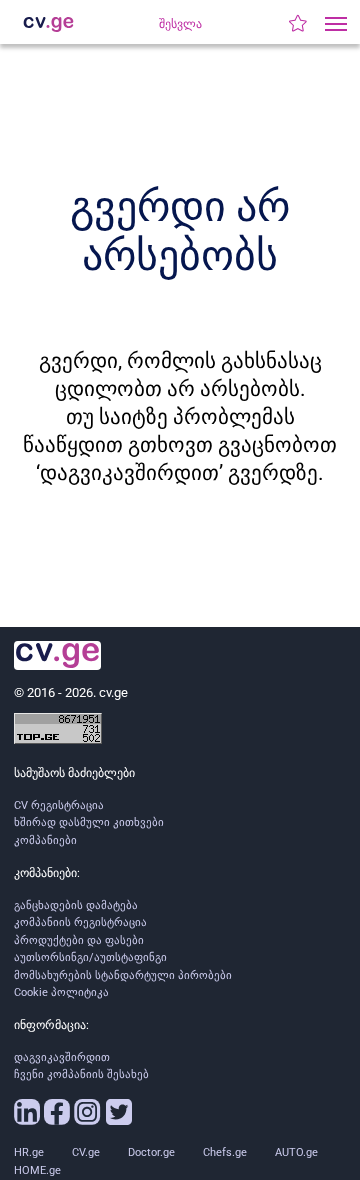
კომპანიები (45, 840)
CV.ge (86, 1152)
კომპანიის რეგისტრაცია (80, 922)
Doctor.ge (151, 1152)
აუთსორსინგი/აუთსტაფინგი (90, 957)
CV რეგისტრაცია (59, 805)
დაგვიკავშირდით (62, 1057)
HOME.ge (37, 1170)
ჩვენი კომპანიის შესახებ (81, 1074)
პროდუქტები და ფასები (79, 940)
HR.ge (29, 1152)
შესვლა (180, 24)
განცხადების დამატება (76, 905)
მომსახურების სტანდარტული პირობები (123, 975)
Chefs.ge (225, 1152)
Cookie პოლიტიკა (61, 992)
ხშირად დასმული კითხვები (89, 822)
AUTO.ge (296, 1152)
